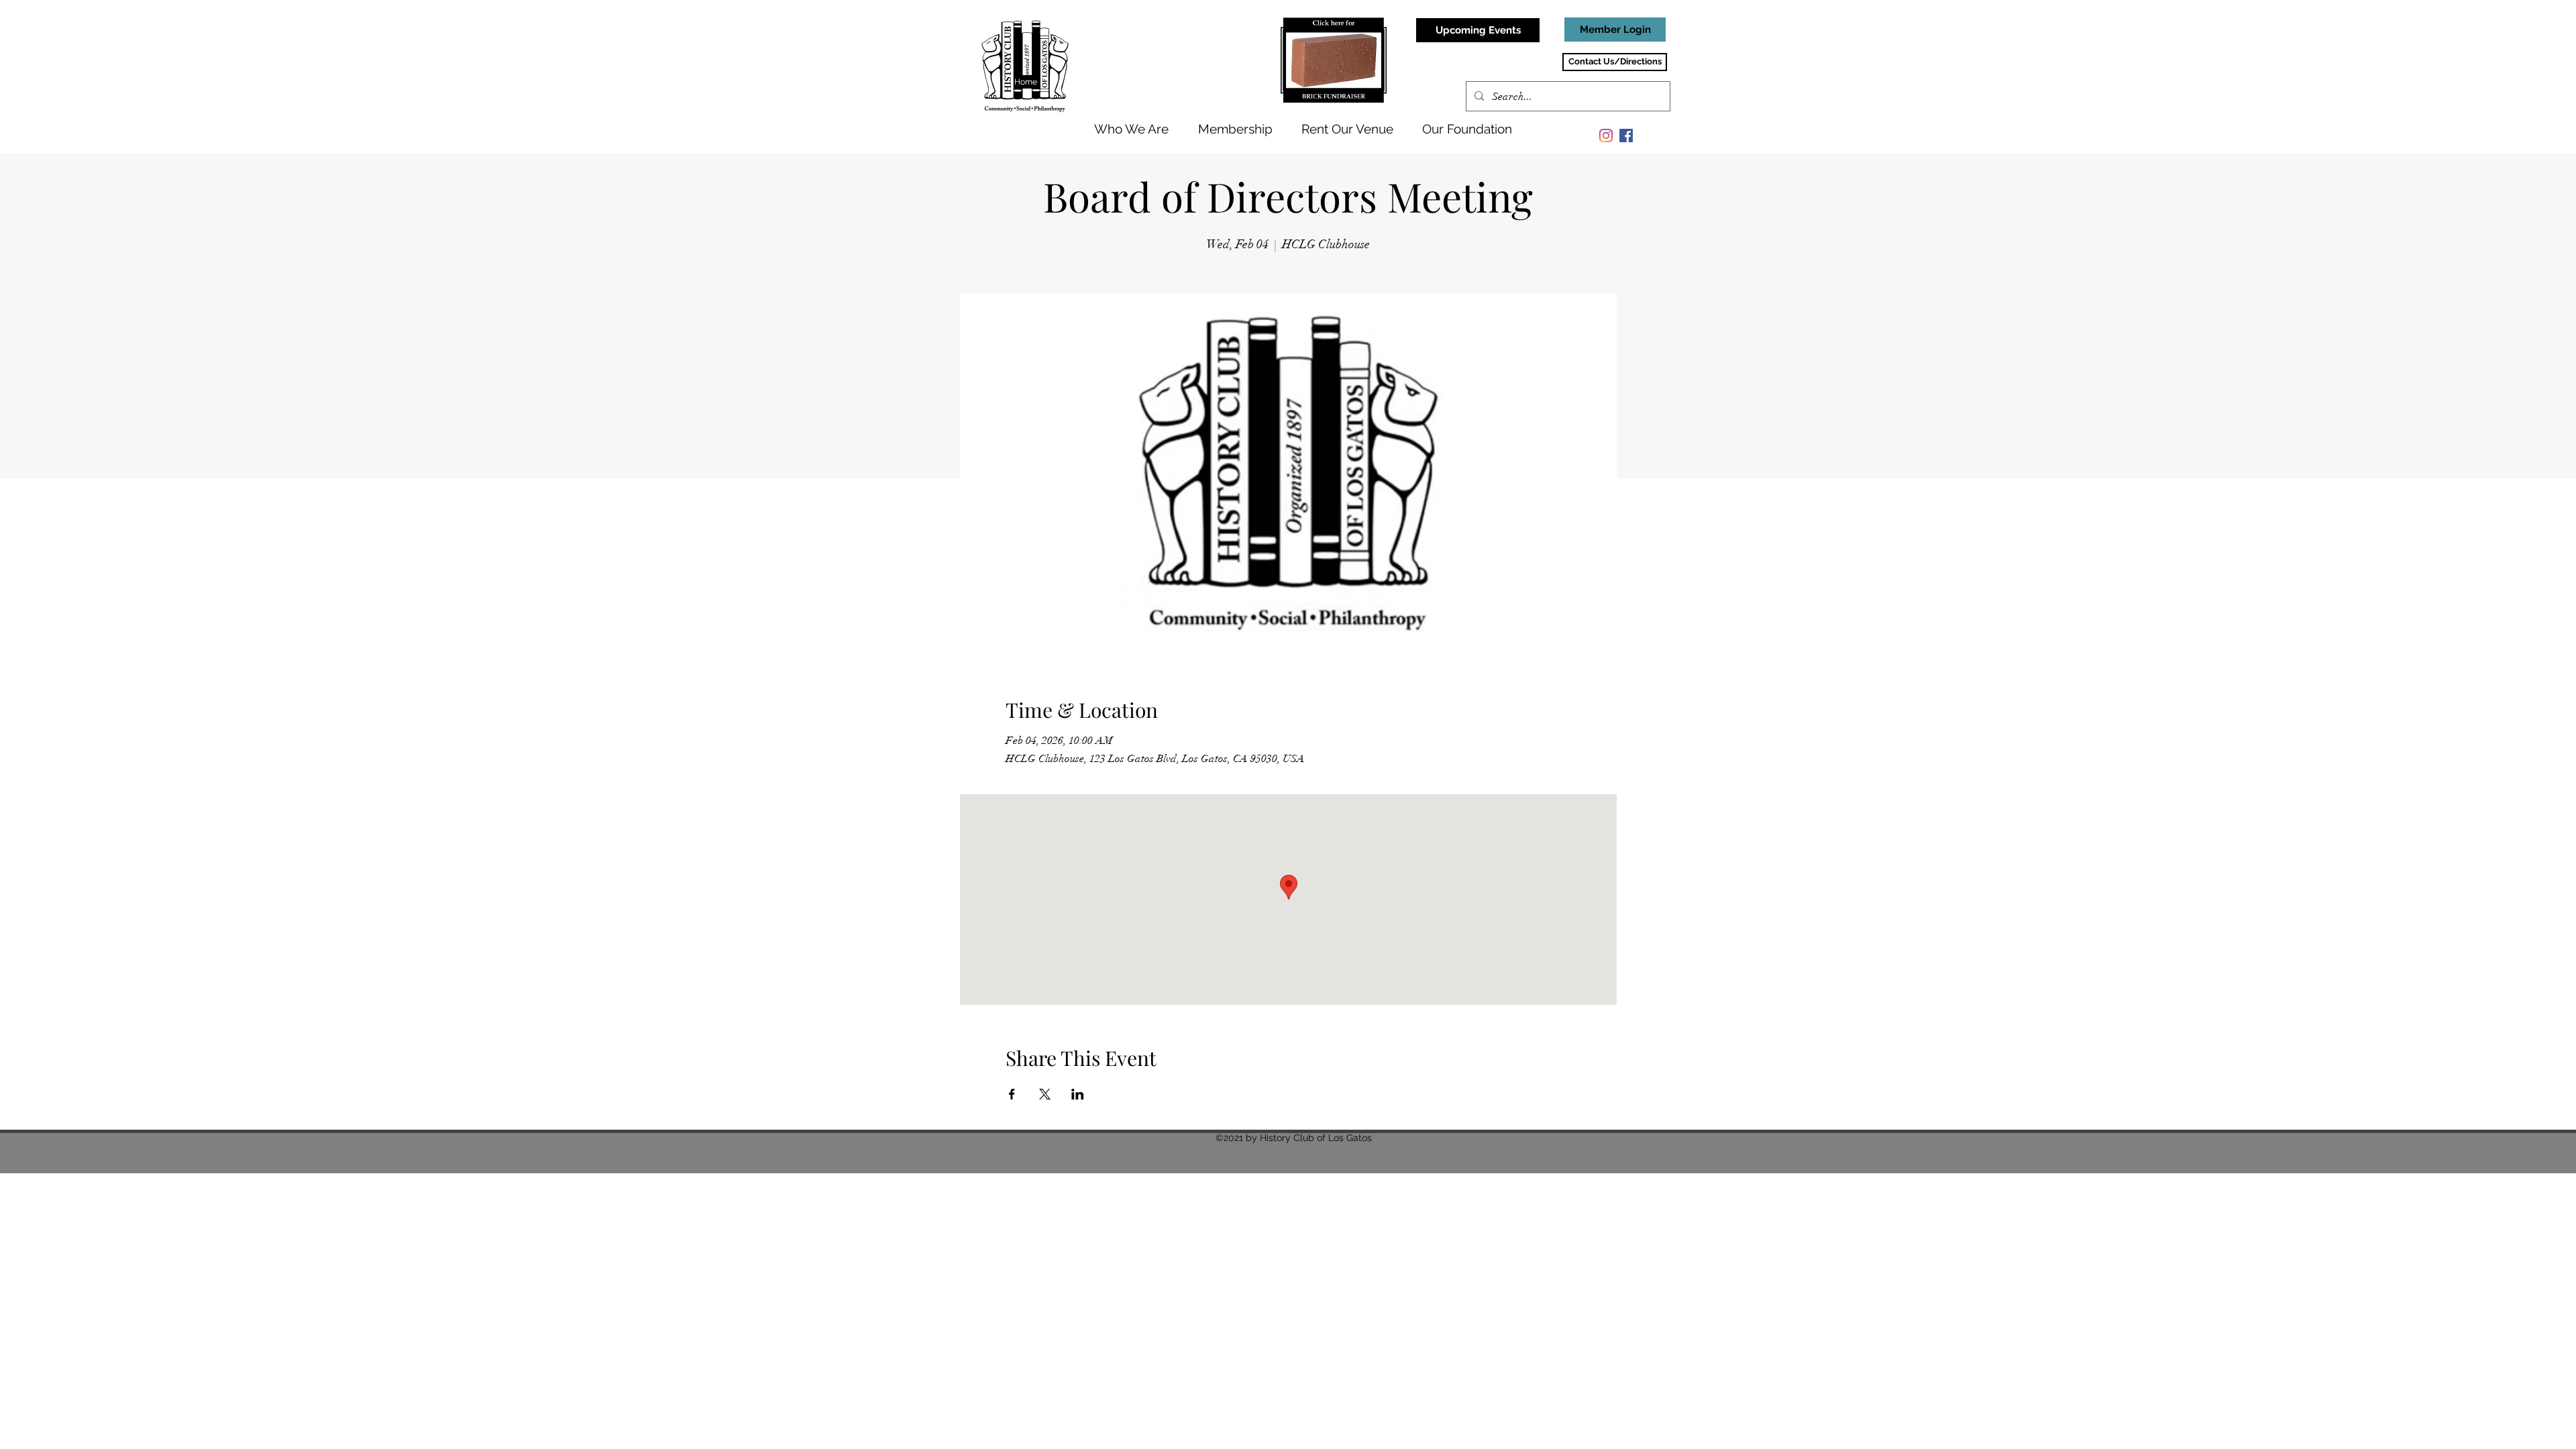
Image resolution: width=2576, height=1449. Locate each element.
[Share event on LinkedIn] (1078, 1094)
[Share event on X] (1045, 1094)
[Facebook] (1626, 136)
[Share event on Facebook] (1012, 1094)
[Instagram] (1606, 136)
